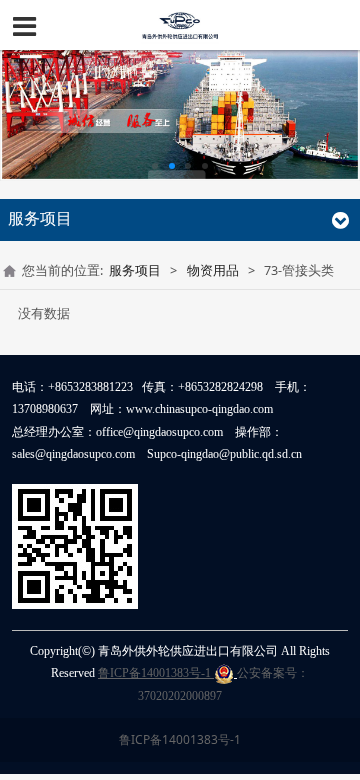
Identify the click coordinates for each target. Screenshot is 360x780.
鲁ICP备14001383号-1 (156, 673)
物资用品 (213, 270)
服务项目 (135, 270)
